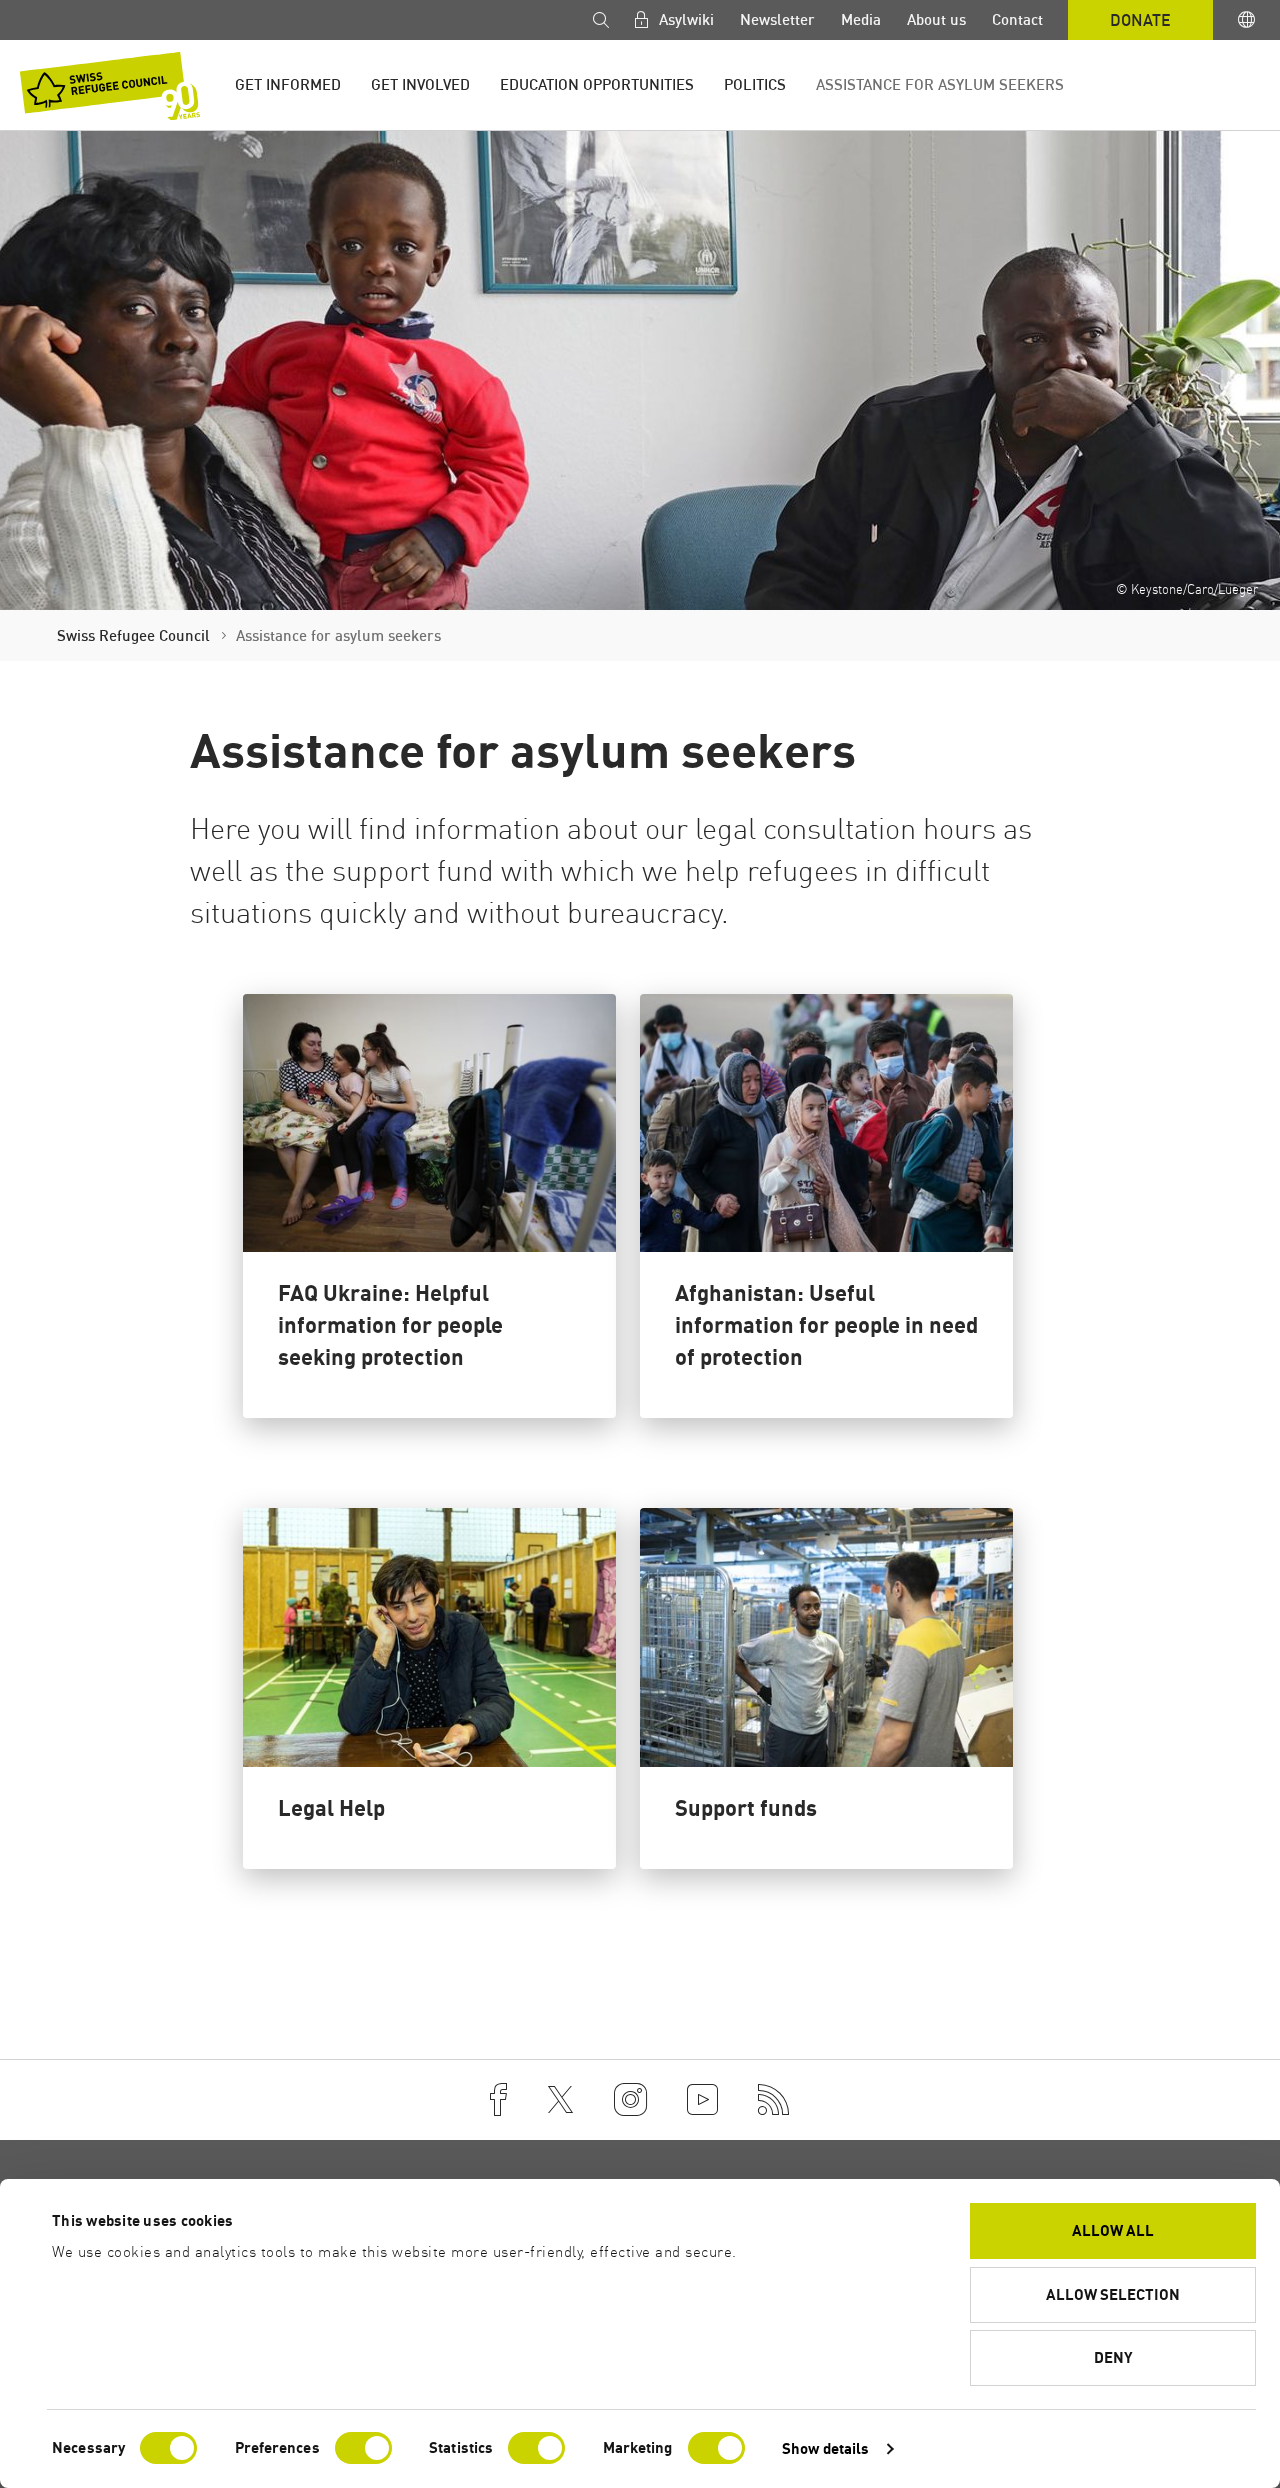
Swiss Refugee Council (133, 635)
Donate (1140, 20)
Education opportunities (597, 84)
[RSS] (774, 2100)
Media (861, 19)
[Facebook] (498, 2100)
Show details (825, 2448)
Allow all (1113, 2230)
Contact (1017, 19)
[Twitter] (560, 2100)
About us (936, 19)
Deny (1113, 2357)
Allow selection (1113, 2294)
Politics (755, 84)
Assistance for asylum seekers (940, 84)
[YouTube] (702, 2100)
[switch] (363, 2448)
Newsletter (777, 19)
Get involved (420, 84)
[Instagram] (630, 2100)
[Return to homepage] (110, 86)
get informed (288, 84)
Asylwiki (684, 19)
